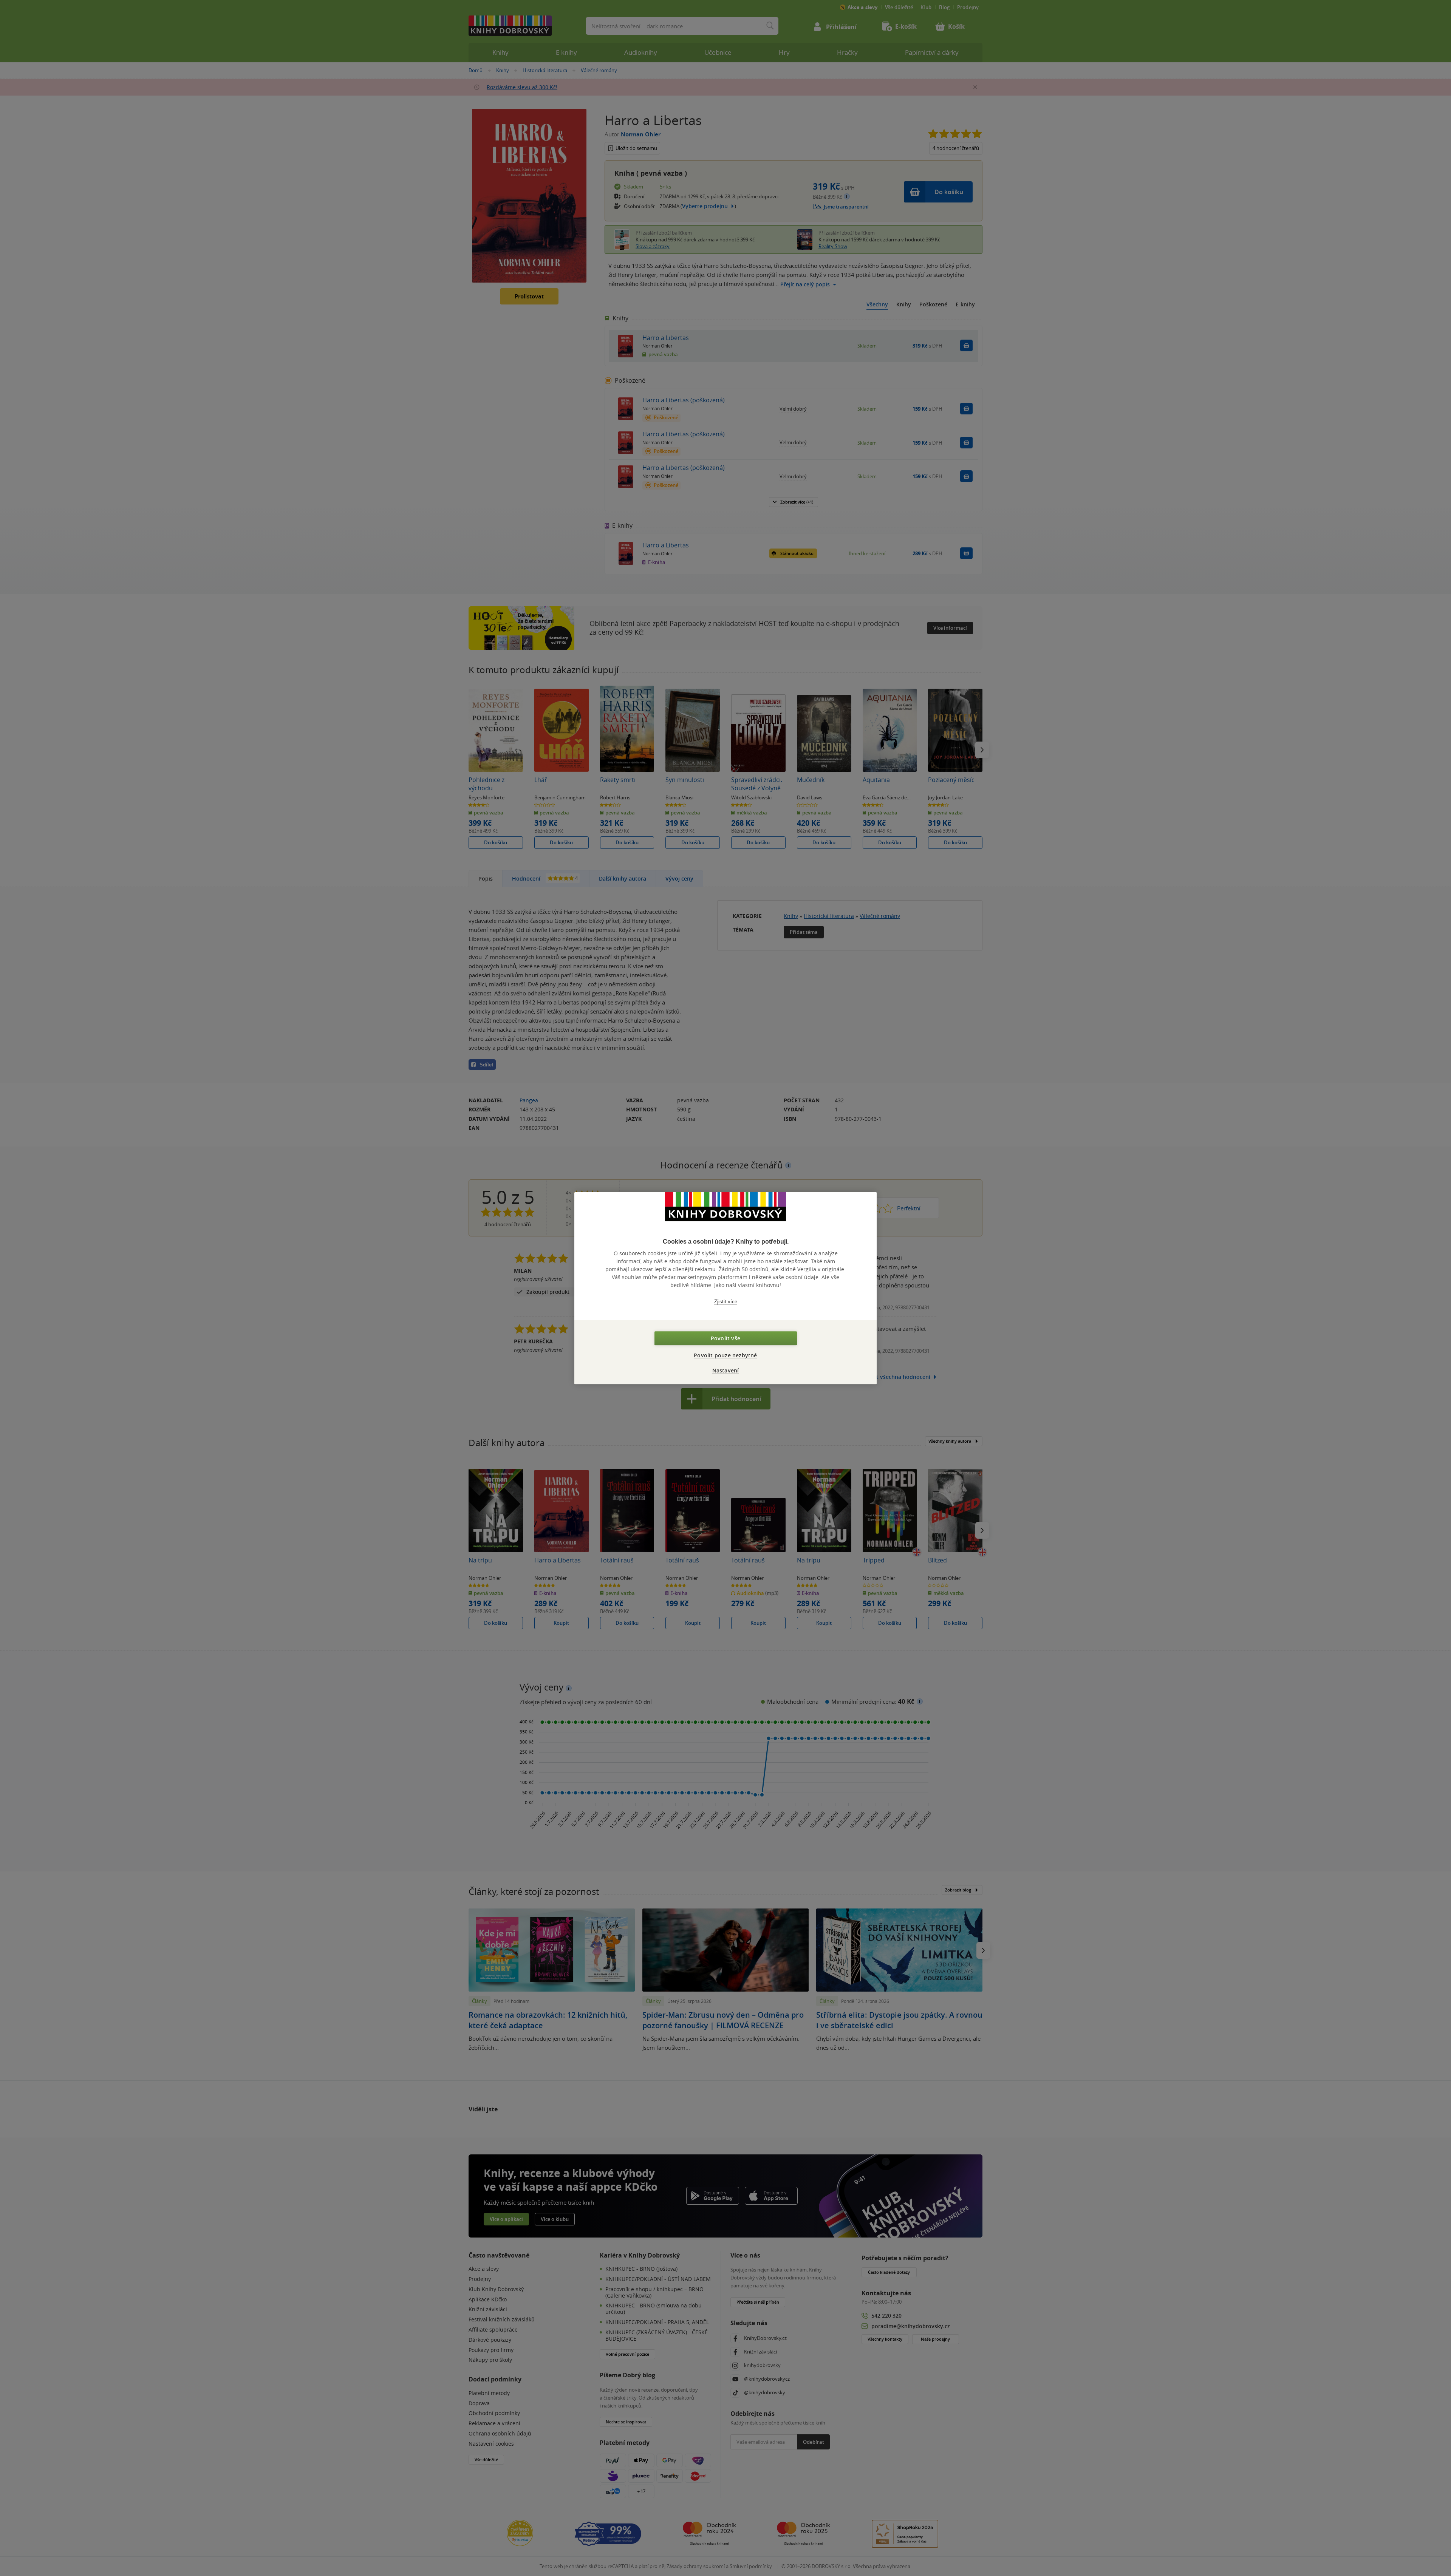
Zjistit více (726, 1302)
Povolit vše (725, 1338)
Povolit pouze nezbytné (725, 1355)
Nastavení (726, 1370)
